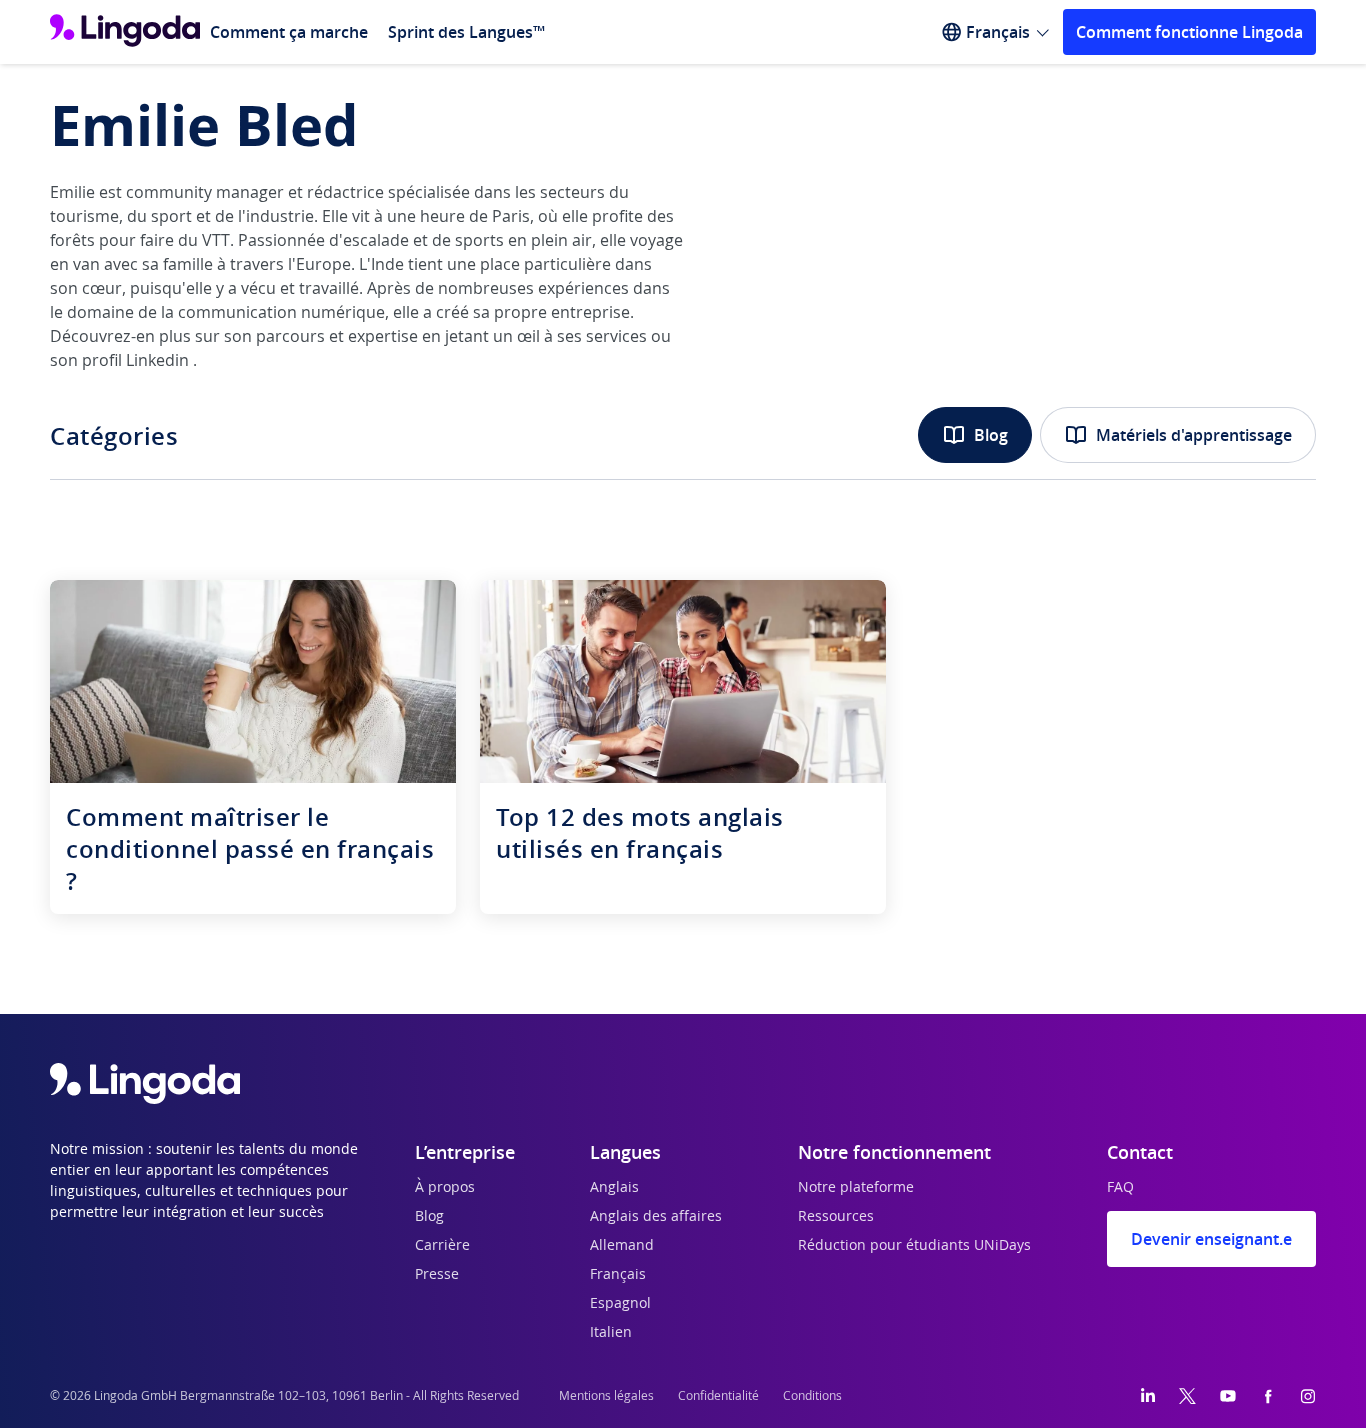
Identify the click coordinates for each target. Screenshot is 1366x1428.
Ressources (836, 1217)
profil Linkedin (137, 361)
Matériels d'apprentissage (1194, 435)
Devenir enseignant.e (1211, 1239)
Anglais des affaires (656, 1217)
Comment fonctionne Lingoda (1189, 32)
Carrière (442, 1246)
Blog (991, 435)
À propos (445, 1188)
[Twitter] (1187, 1396)
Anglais (614, 1188)
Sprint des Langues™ (466, 32)
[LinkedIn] (1148, 1396)
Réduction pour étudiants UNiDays (914, 1246)
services (616, 337)
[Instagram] (1308, 1396)
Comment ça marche (289, 32)
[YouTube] (1228, 1396)
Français (618, 1275)
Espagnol (620, 1304)
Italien (611, 1333)
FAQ (1120, 1188)
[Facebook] (1268, 1396)
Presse (437, 1275)
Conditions (812, 1396)
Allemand (622, 1246)
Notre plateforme (856, 1188)
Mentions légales (606, 1396)
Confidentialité (718, 1396)
